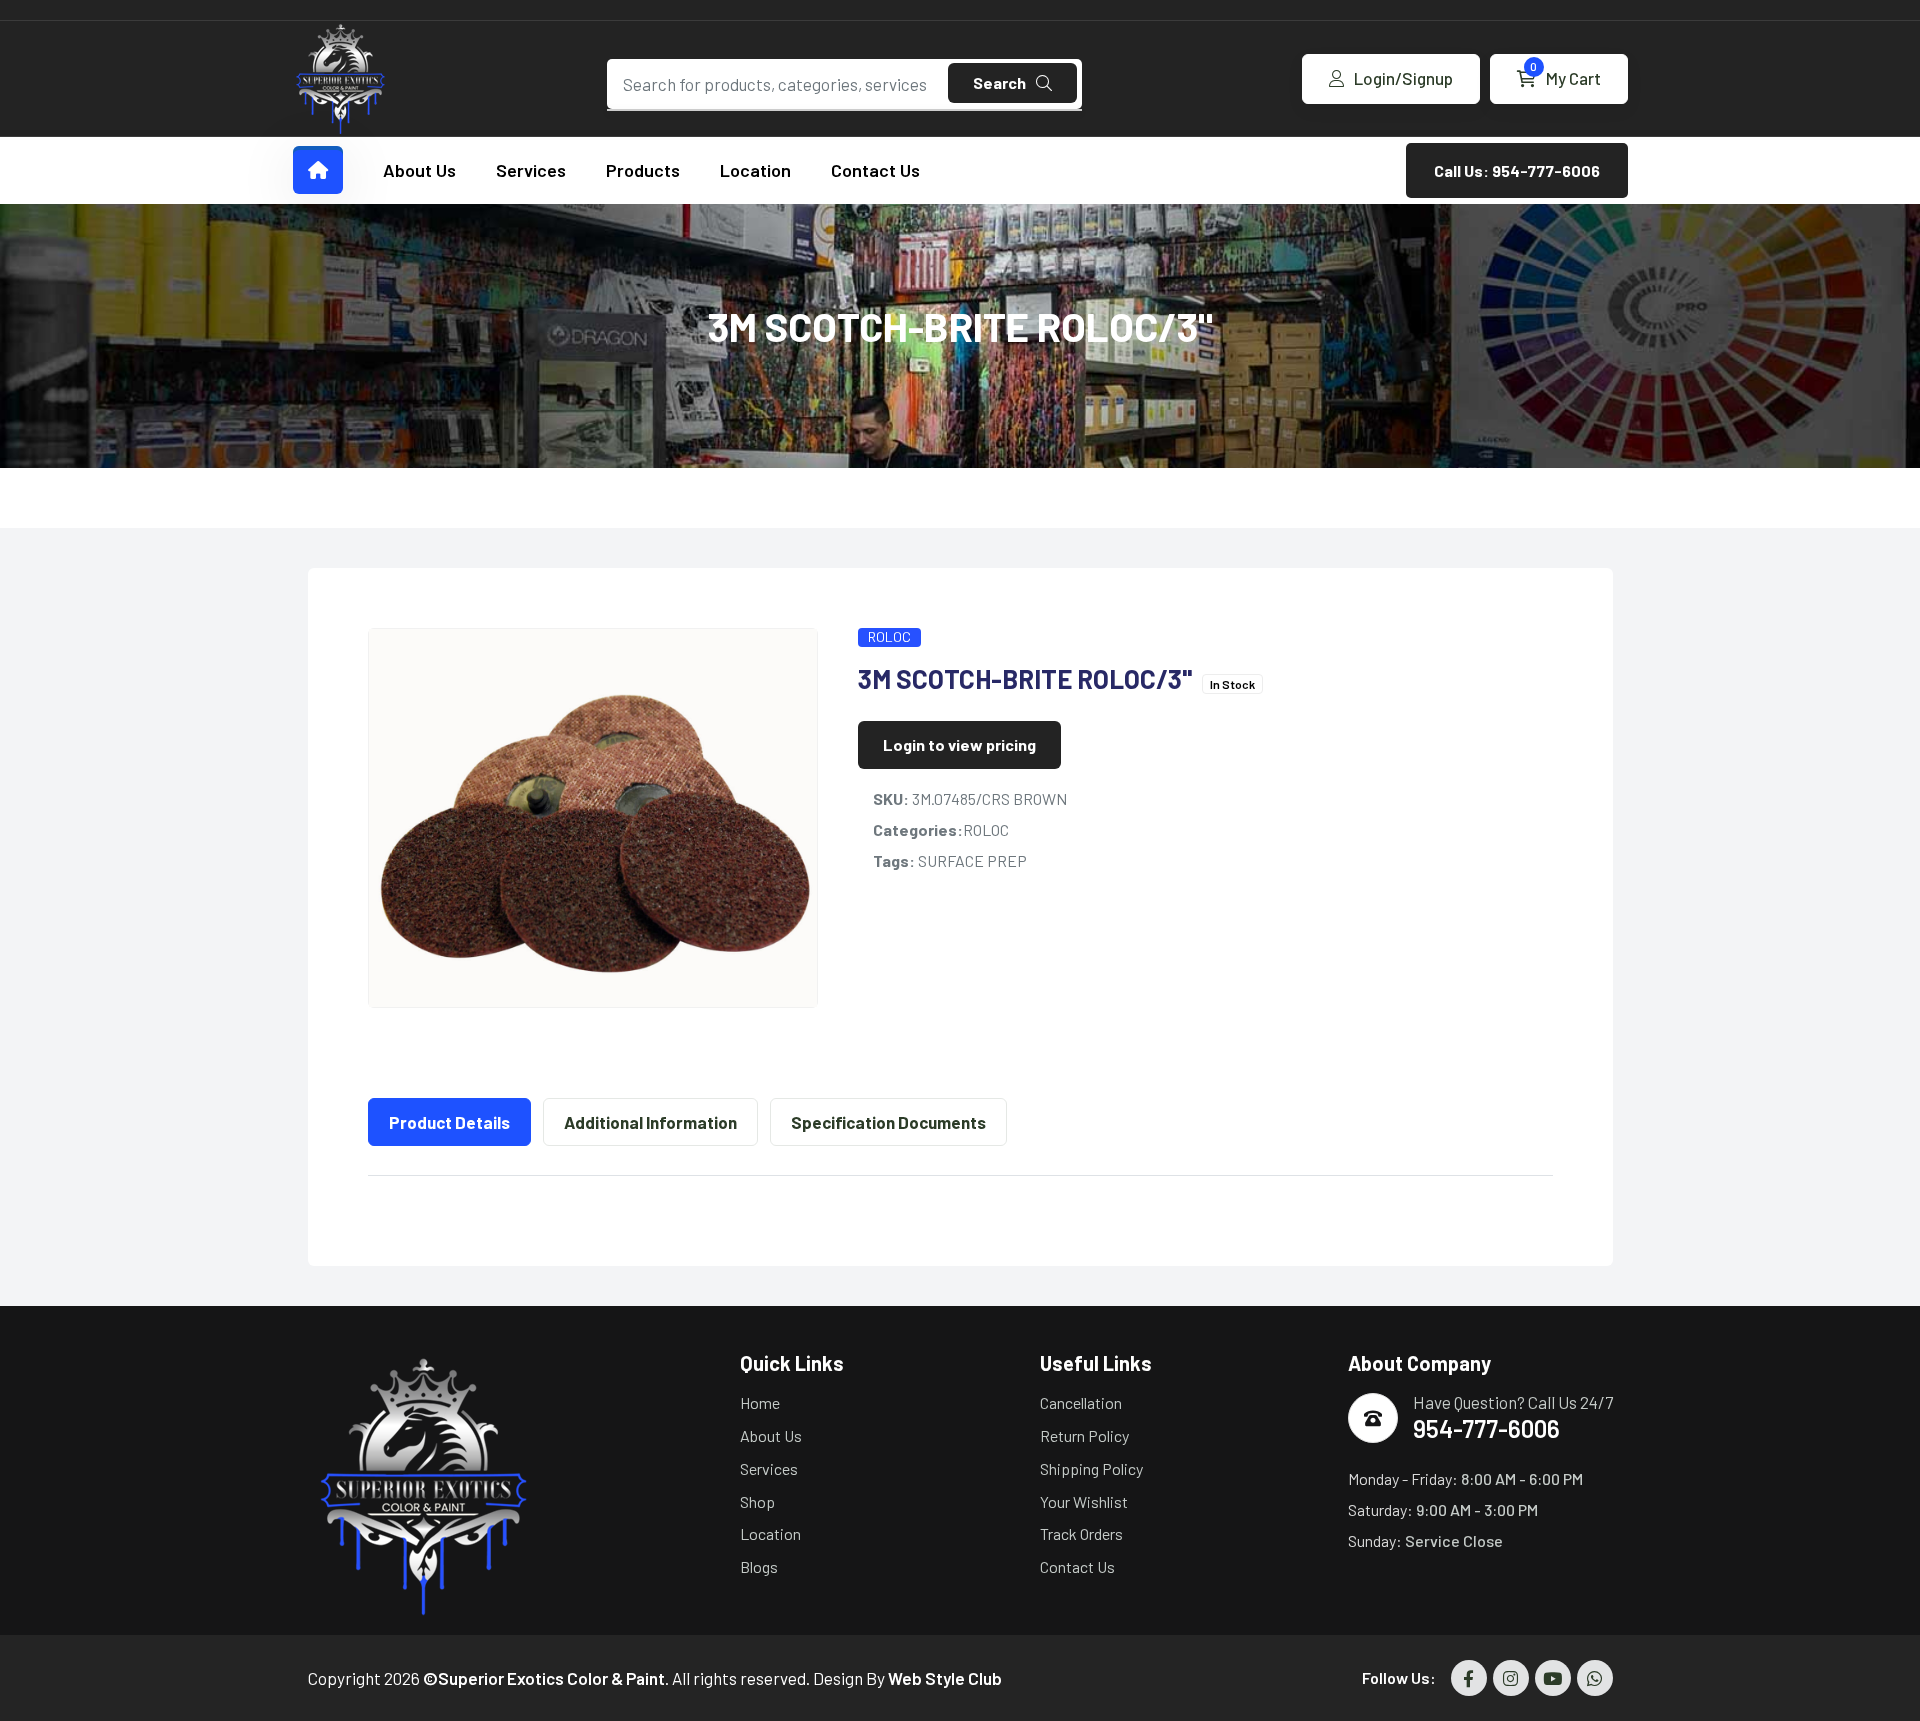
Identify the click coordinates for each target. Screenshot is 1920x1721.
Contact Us (875, 170)
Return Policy (1084, 1435)
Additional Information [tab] (650, 1122)
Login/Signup (1403, 78)
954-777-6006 (1486, 1428)
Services (531, 170)
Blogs (759, 1566)
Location (755, 170)
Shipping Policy (1091, 1468)
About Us (419, 170)
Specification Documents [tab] (888, 1122)
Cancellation (1081, 1402)
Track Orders (1081, 1533)
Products (643, 170)
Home (760, 1402)
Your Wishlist (1084, 1501)
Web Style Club (945, 1678)
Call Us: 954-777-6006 (1517, 170)
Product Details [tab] (449, 1122)
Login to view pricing (959, 744)
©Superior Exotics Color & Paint (544, 1678)
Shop (757, 1501)
